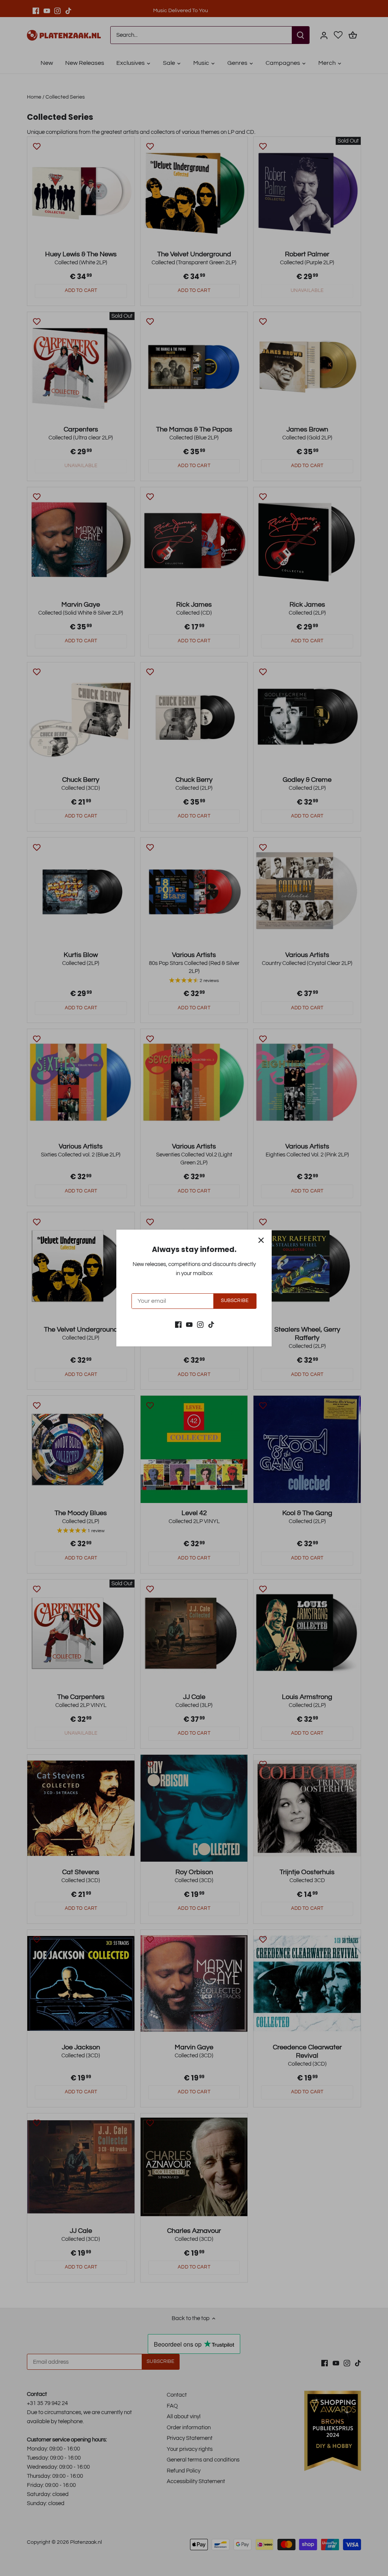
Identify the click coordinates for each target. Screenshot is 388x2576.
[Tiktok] (211, 1324)
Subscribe (235, 1301)
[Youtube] (189, 1324)
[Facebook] (178, 1324)
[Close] (261, 1240)
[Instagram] (200, 1324)
